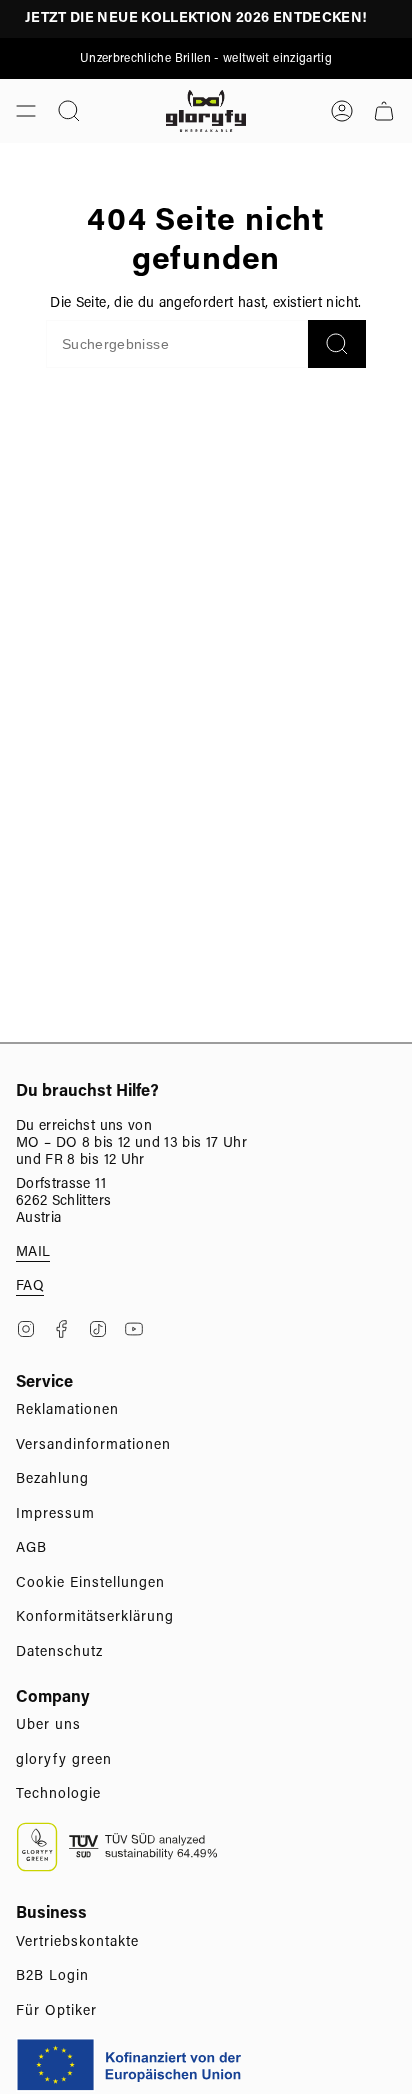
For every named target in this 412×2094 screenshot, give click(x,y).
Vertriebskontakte (77, 1943)
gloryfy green (64, 1761)
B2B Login (52, 1977)
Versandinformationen (93, 1446)
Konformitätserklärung (95, 1618)
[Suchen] (337, 344)
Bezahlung (52, 1480)
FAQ (30, 1287)
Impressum (55, 1515)
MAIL (33, 1253)
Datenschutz (59, 1653)
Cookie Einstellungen (90, 1584)
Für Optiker (56, 2012)
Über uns (48, 1726)
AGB (31, 1549)
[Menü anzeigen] (26, 111)
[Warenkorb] (384, 111)
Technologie (58, 1795)
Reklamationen (67, 1411)
